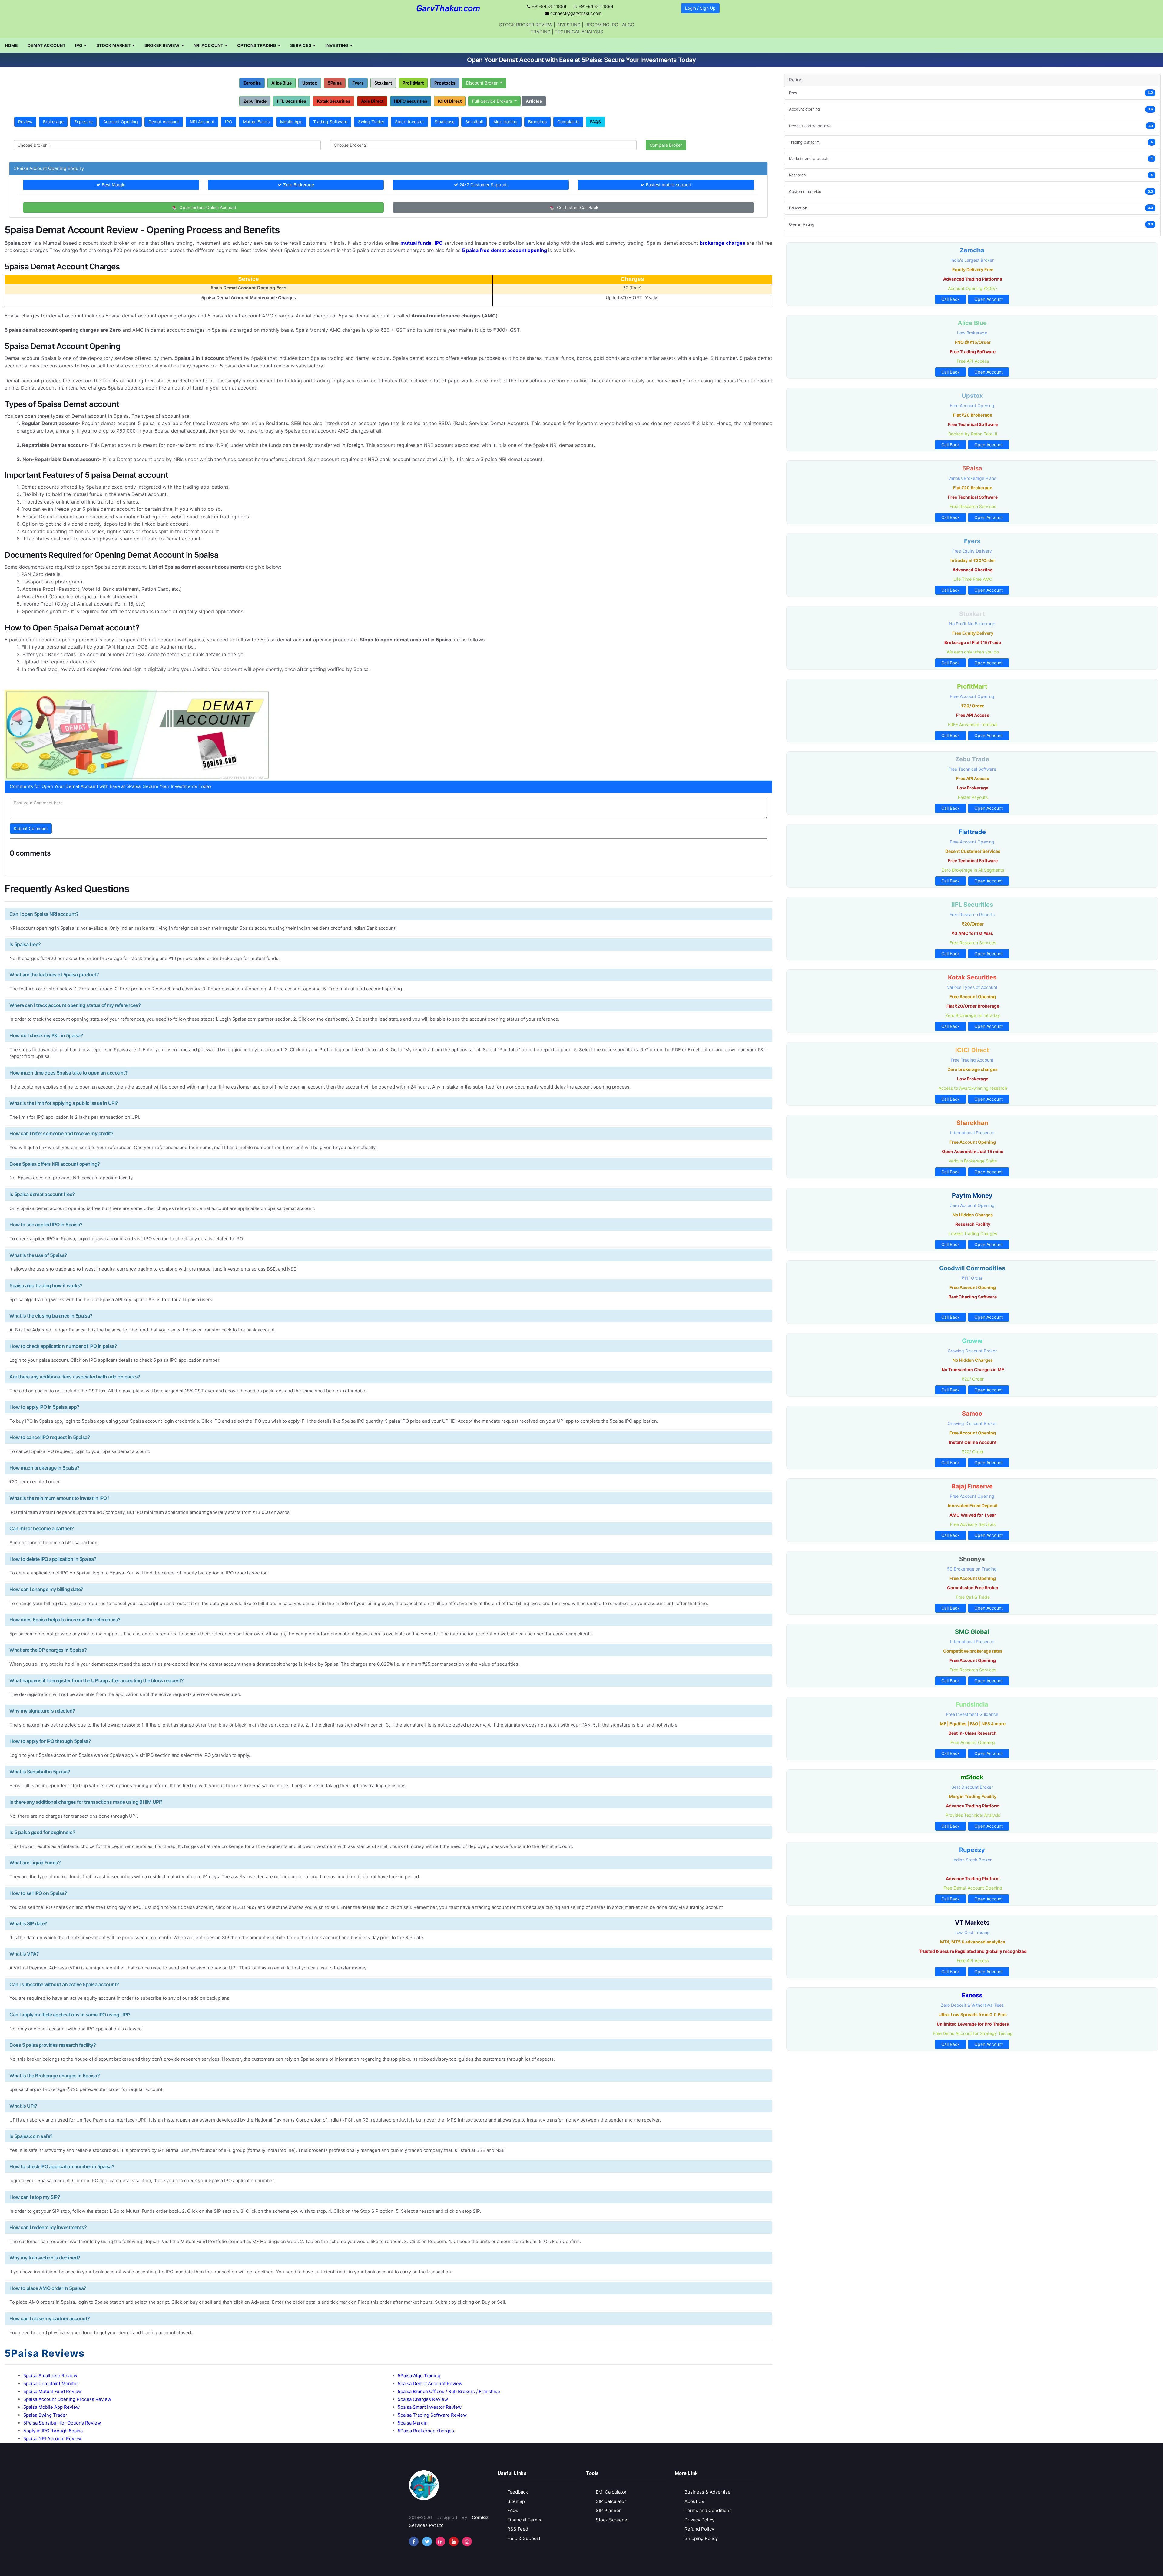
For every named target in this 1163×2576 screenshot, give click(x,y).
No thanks (582, 109)
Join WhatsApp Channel (582, 91)
